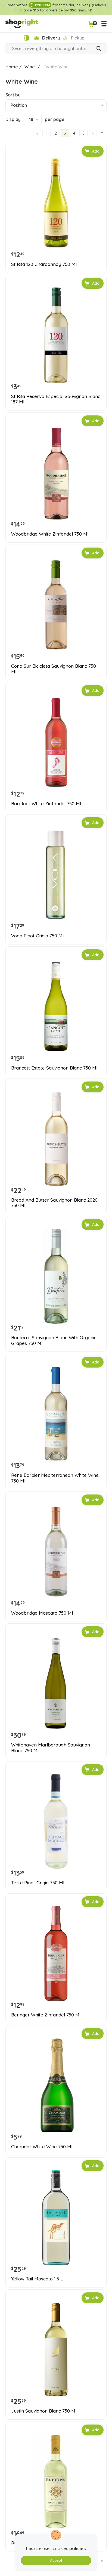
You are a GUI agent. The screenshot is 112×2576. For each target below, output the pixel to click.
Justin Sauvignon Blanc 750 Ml (44, 2411)
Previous (37, 133)
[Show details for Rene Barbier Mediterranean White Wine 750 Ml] (56, 1414)
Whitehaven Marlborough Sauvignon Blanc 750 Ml (51, 1748)
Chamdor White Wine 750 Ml (42, 2147)
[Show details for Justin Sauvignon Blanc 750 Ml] (56, 2350)
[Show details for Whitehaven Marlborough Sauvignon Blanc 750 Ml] (56, 1684)
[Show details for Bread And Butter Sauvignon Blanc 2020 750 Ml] (56, 1139)
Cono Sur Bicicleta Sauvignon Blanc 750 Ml (54, 669)
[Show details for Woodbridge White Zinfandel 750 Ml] (56, 473)
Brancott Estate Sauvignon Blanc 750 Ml (54, 1068)
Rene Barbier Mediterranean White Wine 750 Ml (55, 1478)
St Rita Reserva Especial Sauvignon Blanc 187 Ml (56, 399)
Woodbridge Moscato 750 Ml (42, 1613)
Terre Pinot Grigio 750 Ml (38, 1883)
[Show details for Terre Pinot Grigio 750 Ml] (56, 1821)
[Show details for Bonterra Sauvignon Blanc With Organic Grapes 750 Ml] (56, 1276)
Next (93, 133)
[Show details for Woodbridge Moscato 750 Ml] (56, 1552)
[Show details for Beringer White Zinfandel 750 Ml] (56, 1954)
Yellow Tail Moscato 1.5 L (37, 2279)
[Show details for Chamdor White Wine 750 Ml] (56, 2085)
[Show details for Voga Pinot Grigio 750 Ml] (56, 874)
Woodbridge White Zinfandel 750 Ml (50, 534)
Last (102, 133)
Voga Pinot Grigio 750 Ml (37, 936)
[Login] (26, 38)
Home (12, 67)
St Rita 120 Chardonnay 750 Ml (44, 264)
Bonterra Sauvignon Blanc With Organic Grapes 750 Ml (54, 1340)
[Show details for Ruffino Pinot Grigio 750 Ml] (56, 2482)
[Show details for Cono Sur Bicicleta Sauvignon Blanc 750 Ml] (56, 605)
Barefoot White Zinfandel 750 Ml (46, 804)
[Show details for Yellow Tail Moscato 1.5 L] (56, 2217)
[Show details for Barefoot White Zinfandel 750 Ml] (56, 742)
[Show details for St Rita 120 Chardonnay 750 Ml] (56, 203)
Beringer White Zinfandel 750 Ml (46, 2015)
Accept (56, 2560)
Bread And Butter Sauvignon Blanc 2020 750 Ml (54, 1203)
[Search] (99, 49)
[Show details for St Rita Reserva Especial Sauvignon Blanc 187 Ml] (56, 335)
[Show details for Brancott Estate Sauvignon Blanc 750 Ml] (56, 1007)
